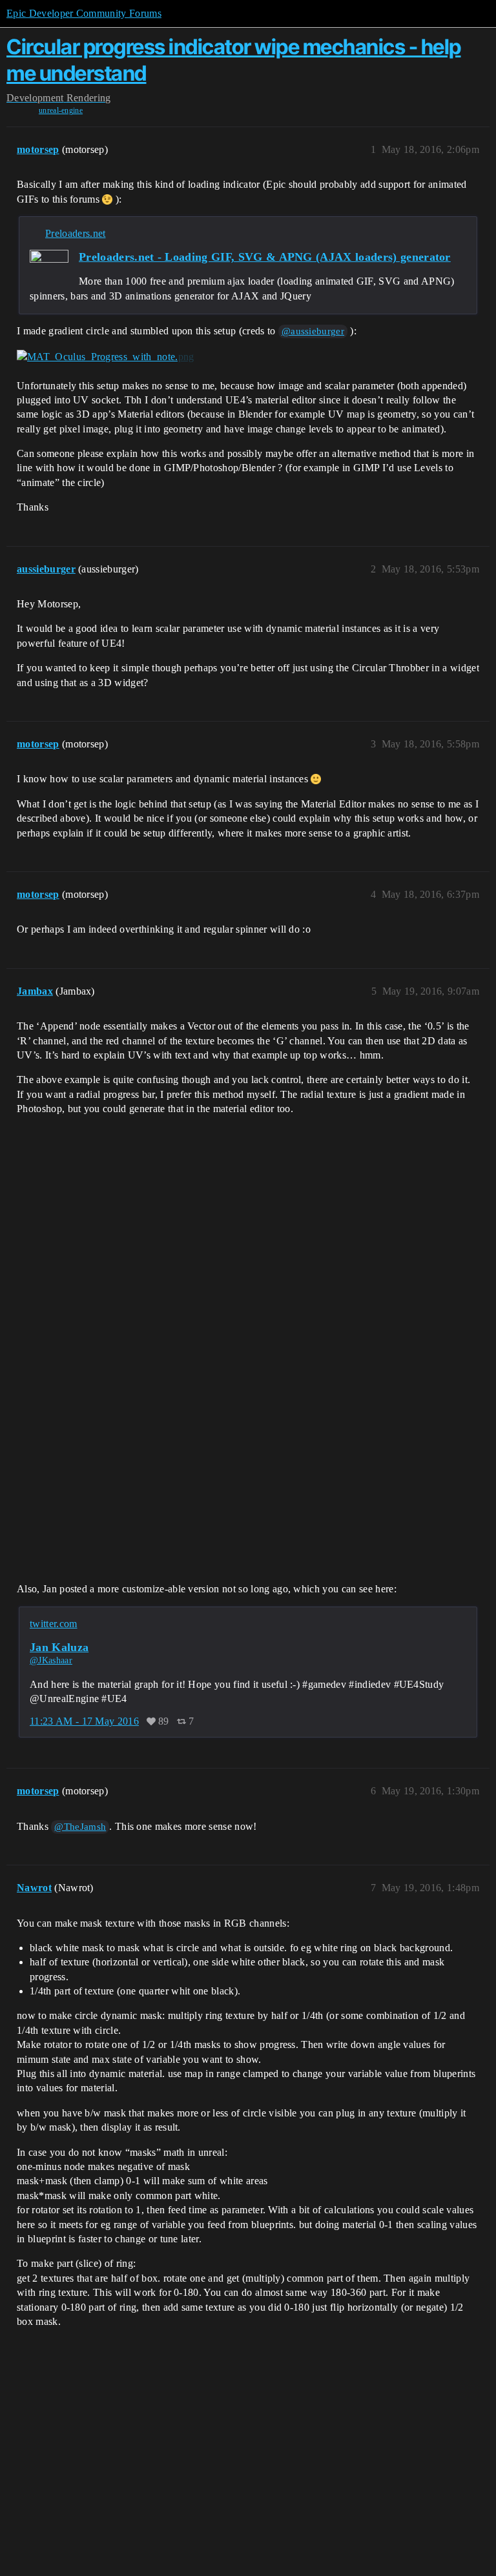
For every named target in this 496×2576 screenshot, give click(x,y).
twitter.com (54, 1624)
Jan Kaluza (59, 1647)
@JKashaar (51, 1660)
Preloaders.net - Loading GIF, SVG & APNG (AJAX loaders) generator (265, 257)
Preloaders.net (75, 233)
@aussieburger (313, 331)
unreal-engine (61, 110)
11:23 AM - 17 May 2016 (84, 1721)
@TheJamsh (80, 1827)
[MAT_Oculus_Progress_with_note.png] (106, 357)
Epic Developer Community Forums (84, 13)
